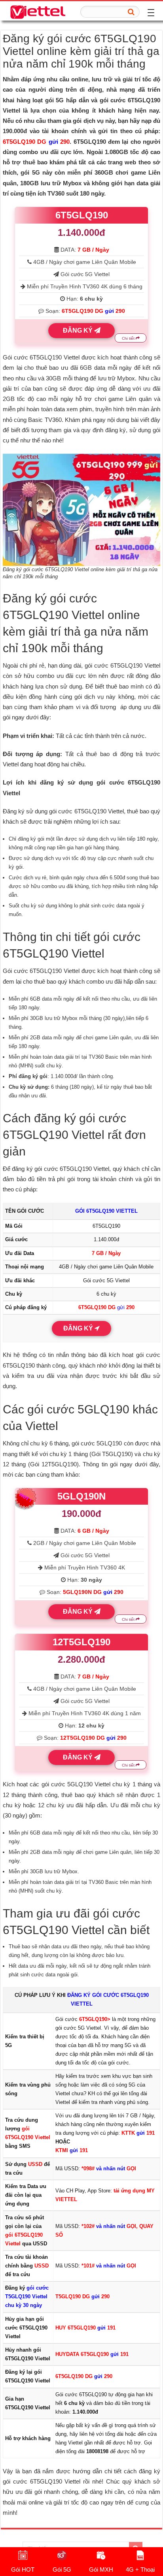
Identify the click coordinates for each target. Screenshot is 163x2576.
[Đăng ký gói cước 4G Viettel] (38, 11)
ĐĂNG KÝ (79, 330)
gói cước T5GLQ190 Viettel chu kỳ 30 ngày (27, 2297)
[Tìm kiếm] (131, 12)
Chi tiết (129, 338)
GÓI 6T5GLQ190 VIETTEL (106, 1211)
